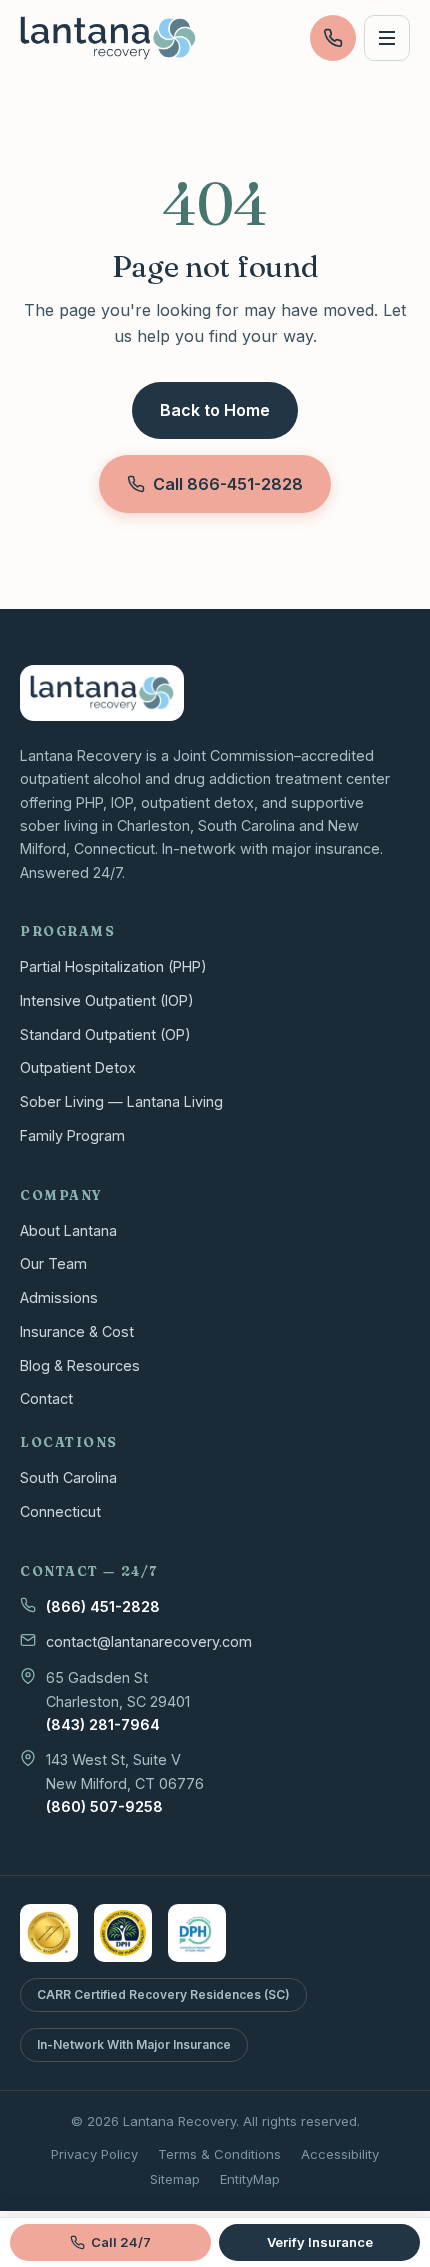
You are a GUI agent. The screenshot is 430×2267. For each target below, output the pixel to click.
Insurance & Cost (77, 1331)
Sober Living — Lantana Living (121, 1101)
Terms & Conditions (219, 2154)
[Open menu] (387, 38)
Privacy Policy (94, 2154)
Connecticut (60, 1511)
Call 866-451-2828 (228, 484)
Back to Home (215, 410)
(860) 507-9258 (104, 1806)
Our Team (53, 1263)
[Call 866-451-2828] (333, 38)
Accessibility (340, 2154)
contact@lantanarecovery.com (149, 1641)
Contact (46, 1398)
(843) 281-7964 (103, 1724)
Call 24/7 (121, 2242)
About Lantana (68, 1230)
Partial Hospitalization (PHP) (113, 966)
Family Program (72, 1135)
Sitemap (175, 2179)
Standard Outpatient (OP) (105, 1034)
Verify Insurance (320, 2242)
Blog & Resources (80, 1365)
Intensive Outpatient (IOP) (107, 1000)
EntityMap (250, 2179)
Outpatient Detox (78, 1067)
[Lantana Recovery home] (108, 38)
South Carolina (68, 1477)
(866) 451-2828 (103, 1606)
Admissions (59, 1297)
